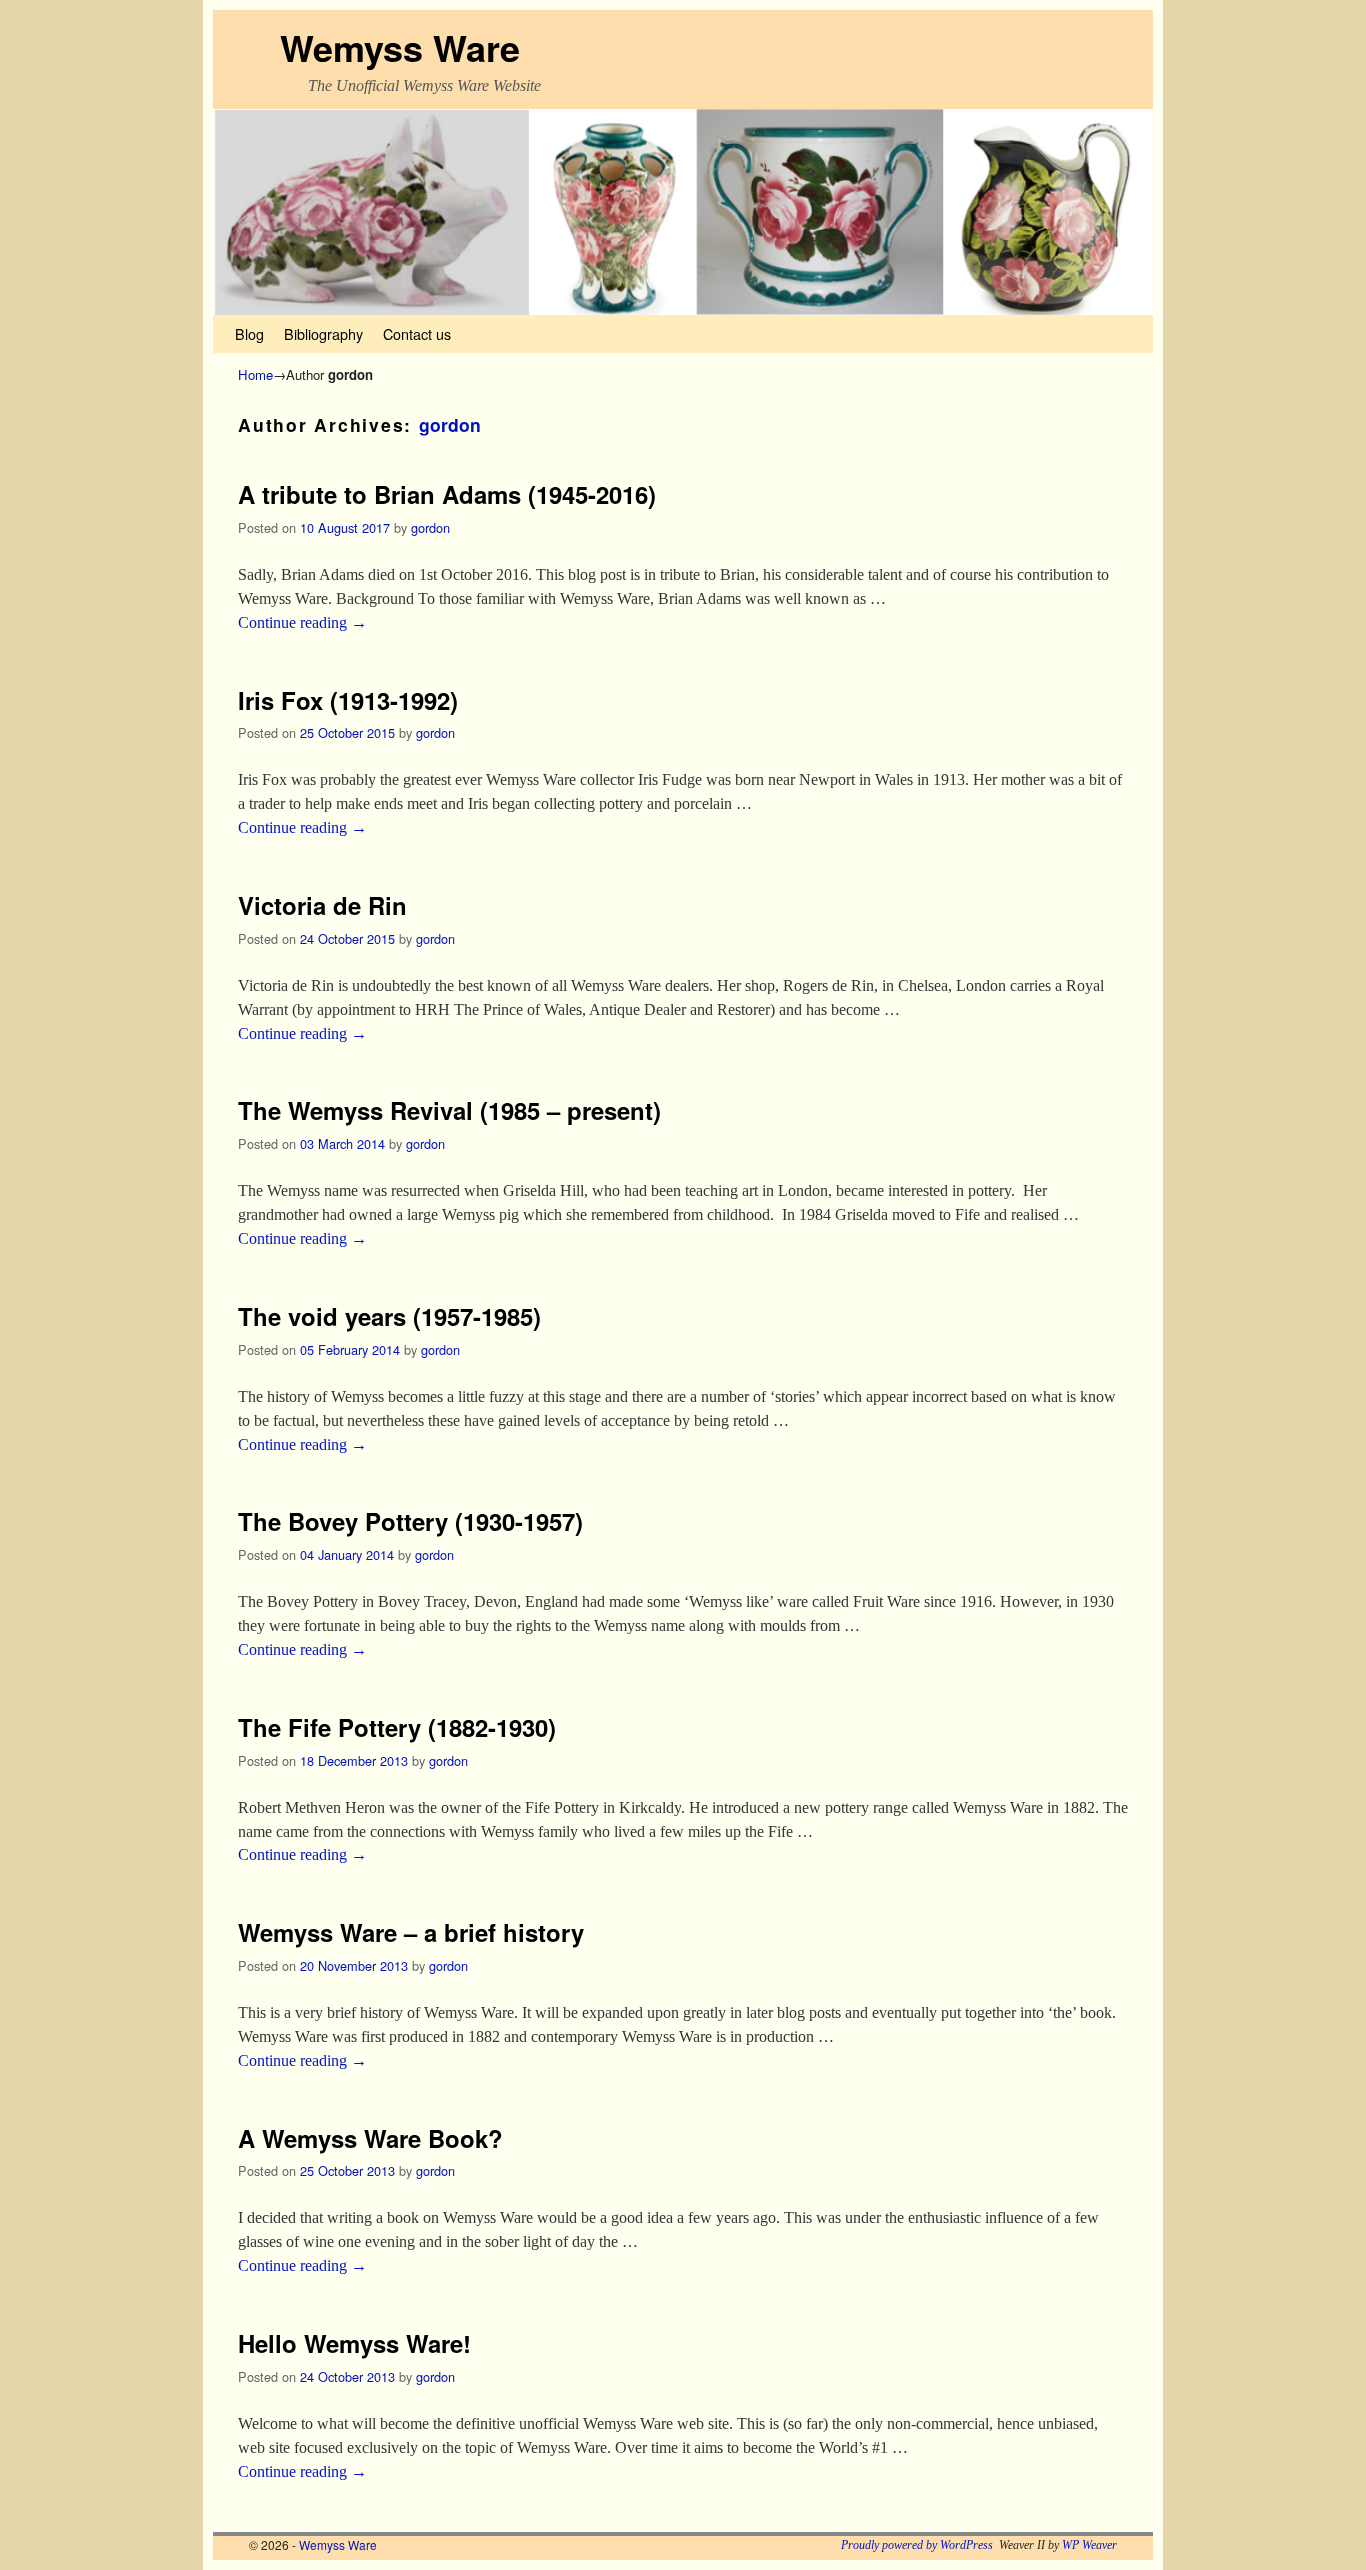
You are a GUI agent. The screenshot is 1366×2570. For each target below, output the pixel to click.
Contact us (417, 333)
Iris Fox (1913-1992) (348, 700)
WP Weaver (1089, 2545)
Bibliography (323, 333)
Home (255, 374)
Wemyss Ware (400, 47)
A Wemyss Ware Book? (370, 2138)
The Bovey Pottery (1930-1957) (410, 1521)
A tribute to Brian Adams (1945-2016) (447, 494)
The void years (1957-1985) (389, 1316)
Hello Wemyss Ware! (354, 2343)
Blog (249, 333)
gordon (450, 424)
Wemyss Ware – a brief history (411, 1932)
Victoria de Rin (322, 905)
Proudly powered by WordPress (917, 2545)
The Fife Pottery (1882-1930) (397, 1727)
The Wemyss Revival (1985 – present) (449, 1110)
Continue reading (302, 622)
